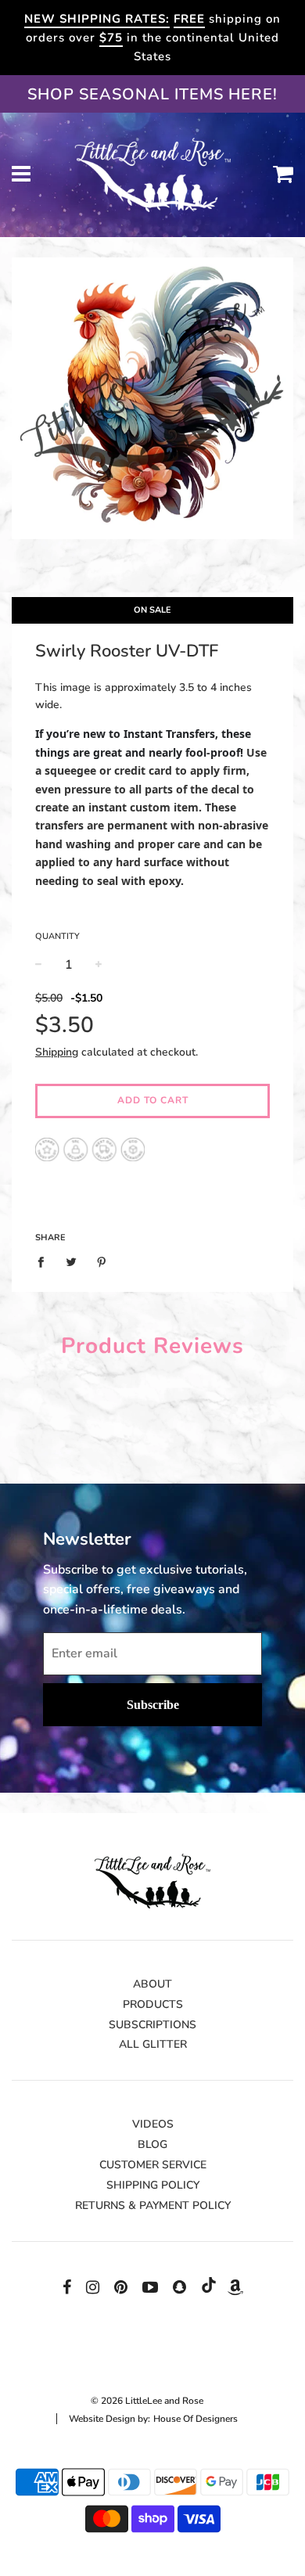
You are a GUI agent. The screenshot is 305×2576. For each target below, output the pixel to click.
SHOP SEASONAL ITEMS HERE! (152, 94)
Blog (152, 2144)
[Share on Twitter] (72, 1261)
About (152, 1984)
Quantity (57, 936)
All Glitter (153, 2044)
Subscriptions (152, 2025)
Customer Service (153, 2165)
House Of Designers (196, 2419)
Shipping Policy (153, 2185)
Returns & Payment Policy (153, 2205)
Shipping (57, 1052)
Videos (153, 2124)
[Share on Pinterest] (102, 1261)
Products (153, 2004)
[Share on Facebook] (45, 1261)
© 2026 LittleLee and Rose (147, 2401)
